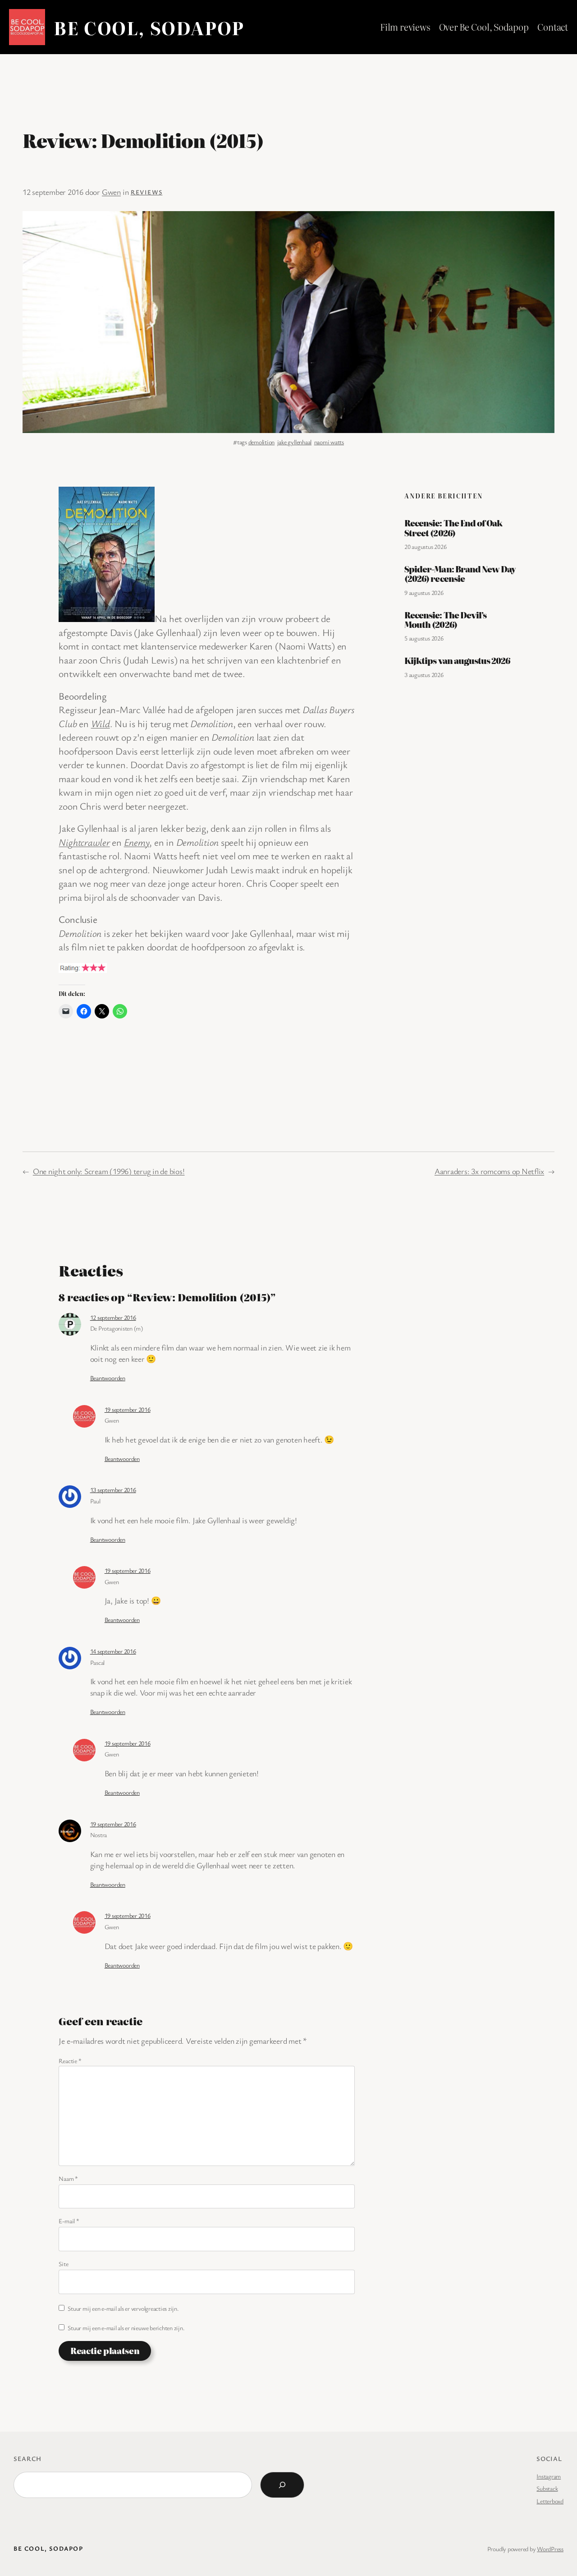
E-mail (69, 2221)
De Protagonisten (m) (117, 1328)
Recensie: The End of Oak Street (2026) (453, 528)
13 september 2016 (113, 1490)
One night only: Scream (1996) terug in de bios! (109, 1171)
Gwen (111, 192)
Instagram (549, 2476)
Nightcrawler (84, 842)
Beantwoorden (108, 1378)
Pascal (98, 1662)
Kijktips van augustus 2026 (457, 661)
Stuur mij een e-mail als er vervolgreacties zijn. (123, 2308)
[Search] (282, 2485)
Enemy (137, 842)
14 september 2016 (113, 1651)
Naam (68, 2178)
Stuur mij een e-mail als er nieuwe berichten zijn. (126, 2328)
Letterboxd (550, 2501)
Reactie (70, 2061)
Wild (101, 723)
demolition (262, 442)
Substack (547, 2488)
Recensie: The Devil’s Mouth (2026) (445, 620)
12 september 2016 (113, 1317)
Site (63, 2264)
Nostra (99, 1835)
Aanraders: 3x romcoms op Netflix (489, 1171)
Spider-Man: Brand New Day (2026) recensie (460, 574)
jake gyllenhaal (294, 442)
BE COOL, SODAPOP (149, 27)
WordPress (550, 2549)
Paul (95, 1501)
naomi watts (329, 442)
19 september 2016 (128, 1409)
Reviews (147, 192)
